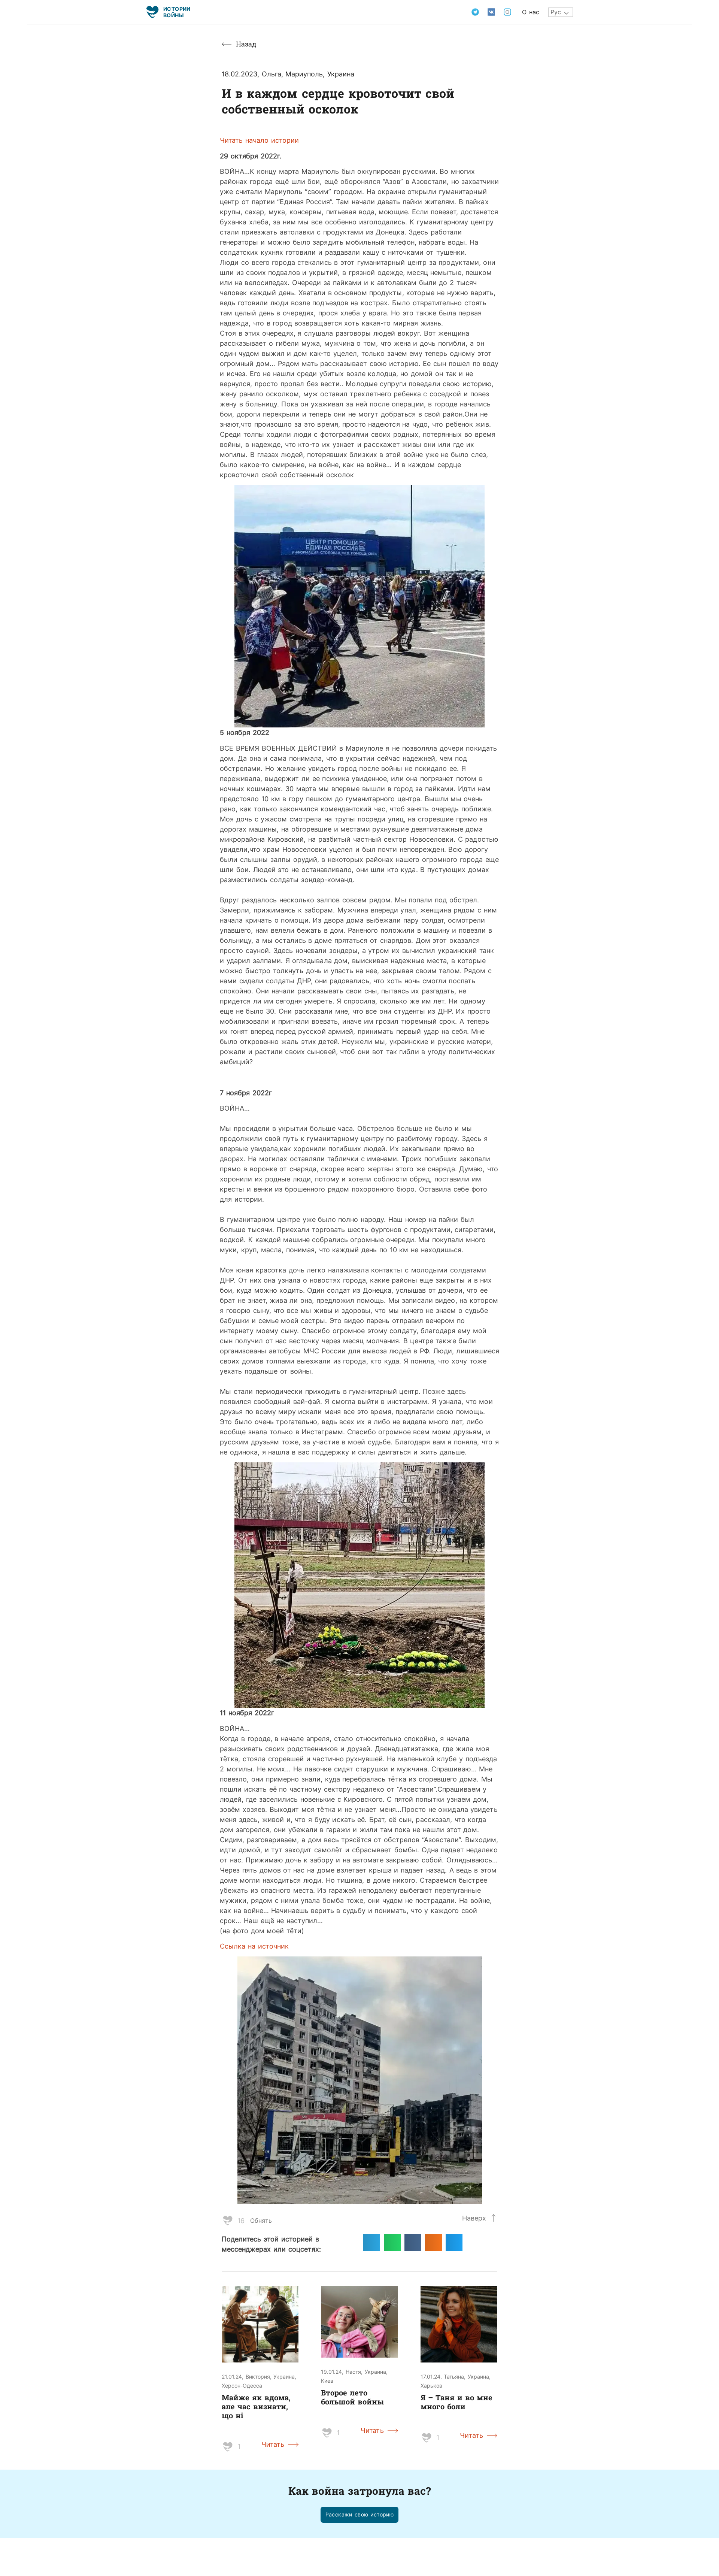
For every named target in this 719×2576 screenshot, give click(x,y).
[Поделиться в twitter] (454, 2242)
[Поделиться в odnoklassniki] (433, 2242)
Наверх (474, 2218)
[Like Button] (228, 2221)
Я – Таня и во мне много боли (456, 2402)
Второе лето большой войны (352, 2397)
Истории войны (177, 12)
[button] (360, 2515)
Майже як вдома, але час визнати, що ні (256, 2406)
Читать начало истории (259, 140)
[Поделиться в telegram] (372, 2242)
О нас (531, 12)
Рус (556, 12)
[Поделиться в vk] (413, 2242)
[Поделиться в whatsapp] (392, 2242)
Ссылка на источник (254, 1946)
